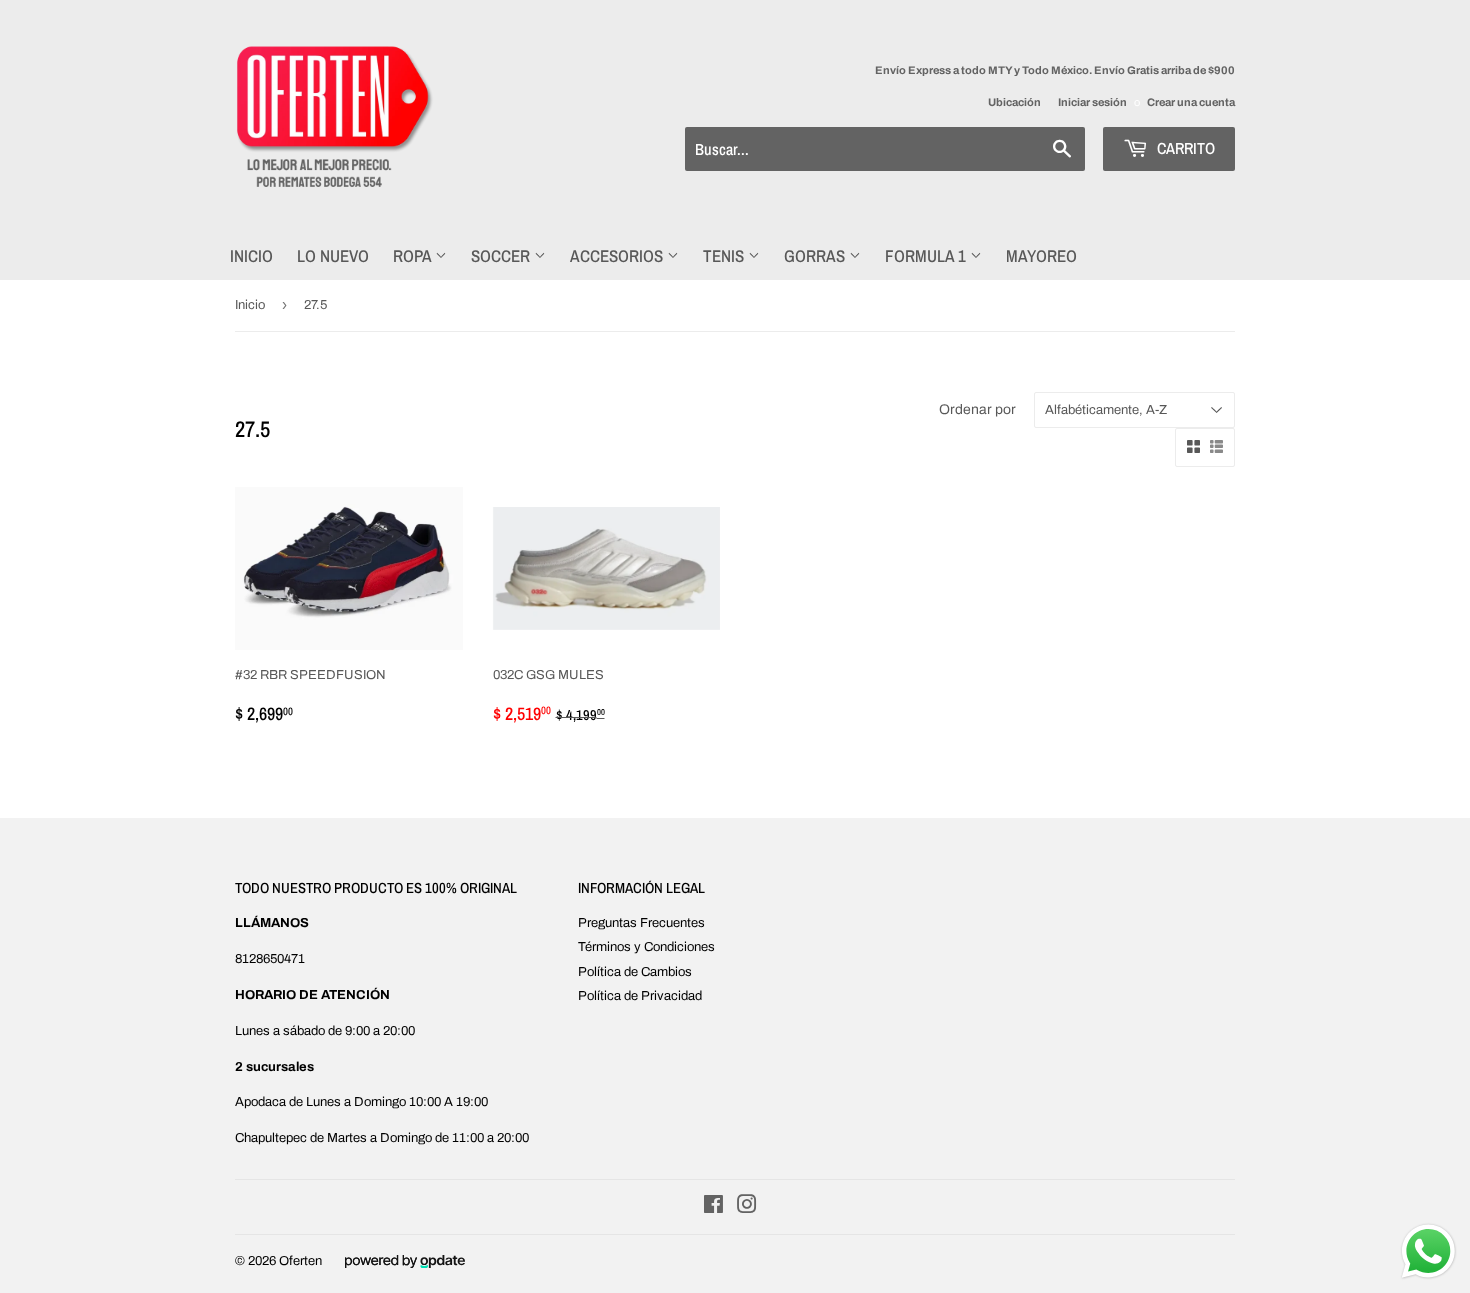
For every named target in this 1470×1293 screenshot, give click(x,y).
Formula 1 (927, 255)
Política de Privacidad (640, 996)
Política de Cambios (635, 972)
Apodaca (260, 1102)
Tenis (725, 255)
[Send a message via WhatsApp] (1428, 1251)
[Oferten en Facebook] (713, 1208)
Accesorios (618, 255)
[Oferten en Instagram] (747, 1208)
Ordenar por (977, 409)
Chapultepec (271, 1138)
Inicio (251, 255)
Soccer (502, 255)
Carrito (1184, 148)
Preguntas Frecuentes (641, 923)
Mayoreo (1041, 255)
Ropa (414, 255)
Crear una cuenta (1191, 102)
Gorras (816, 255)
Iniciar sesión (1092, 102)
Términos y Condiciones (646, 947)
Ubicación (1014, 102)
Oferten (300, 1261)
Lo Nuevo (333, 255)
